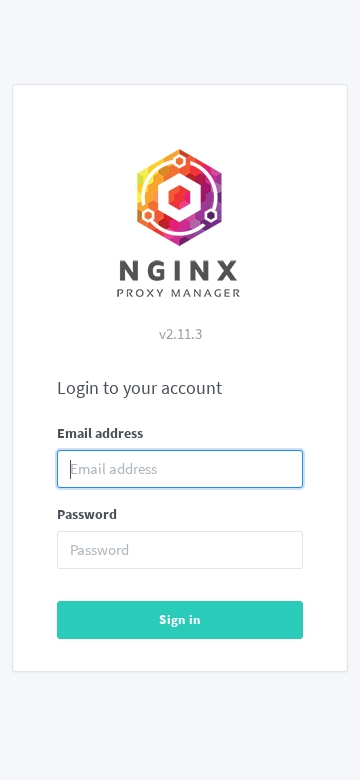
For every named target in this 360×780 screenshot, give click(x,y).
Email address (100, 433)
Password (87, 514)
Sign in (180, 619)
